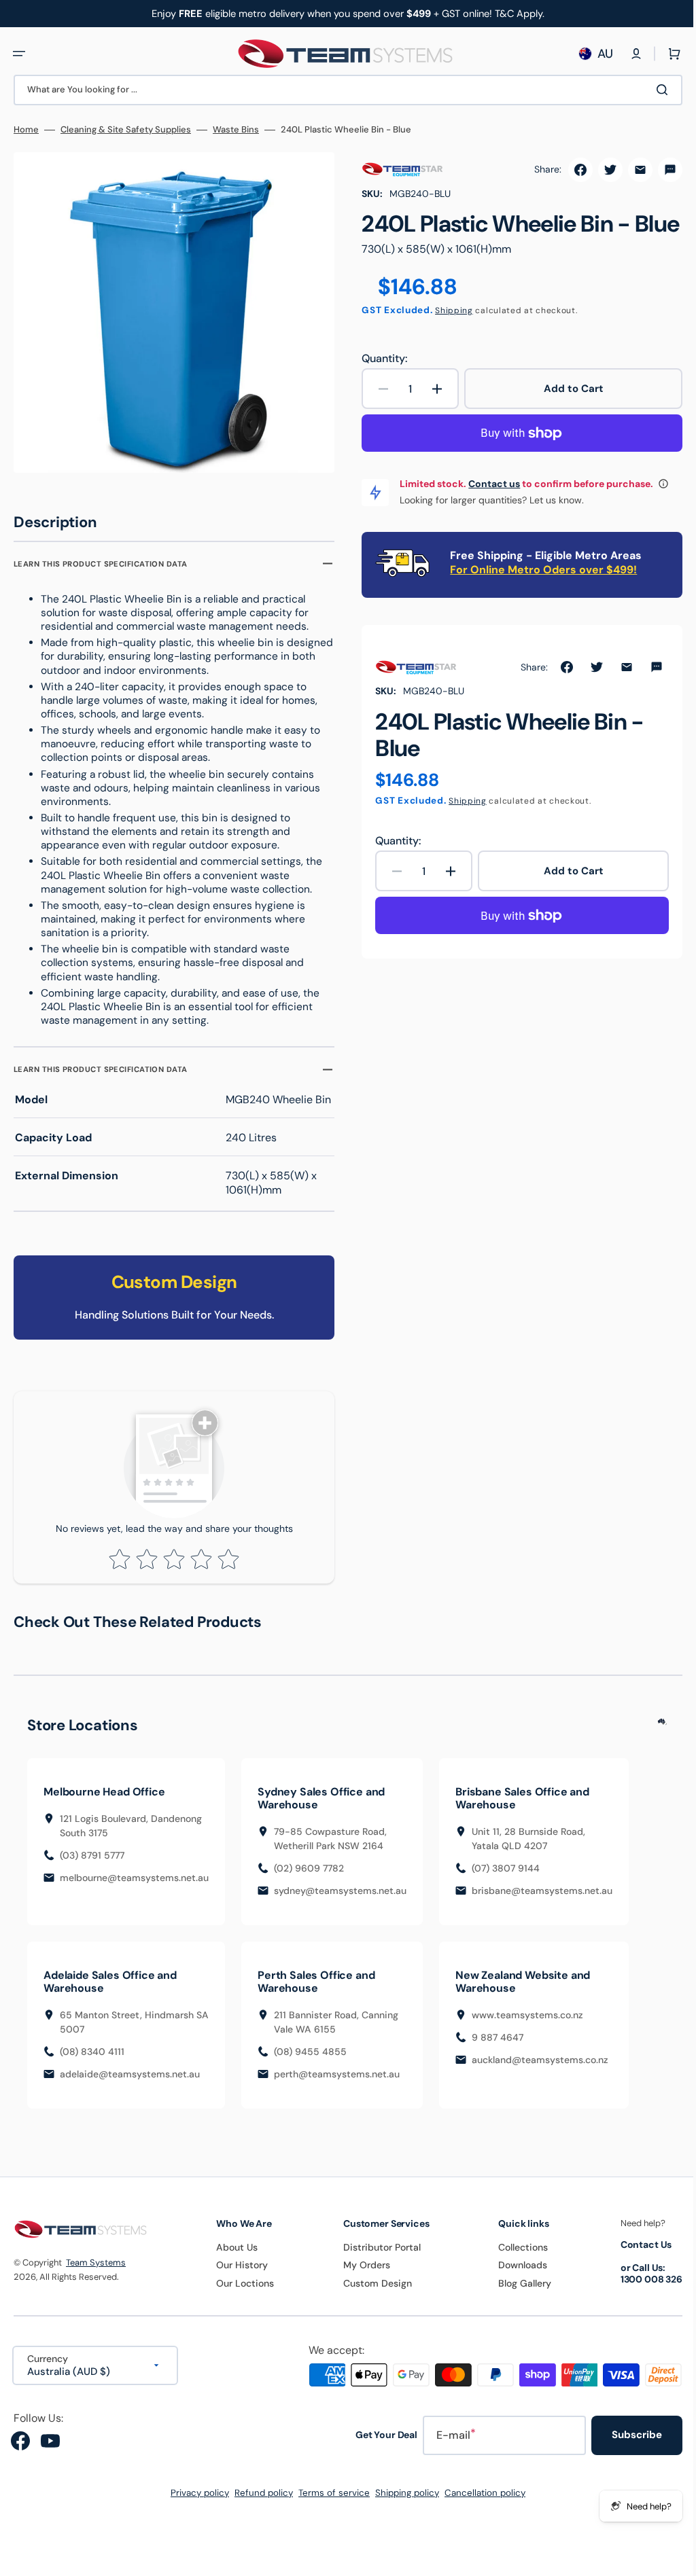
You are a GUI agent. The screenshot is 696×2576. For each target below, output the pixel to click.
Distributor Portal (376, 2257)
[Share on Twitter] (600, 170)
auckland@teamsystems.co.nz (540, 2069)
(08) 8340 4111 (92, 2061)
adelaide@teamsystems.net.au (130, 2083)
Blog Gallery (517, 2293)
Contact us (489, 510)
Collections (515, 2257)
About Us (233, 2257)
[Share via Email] (630, 170)
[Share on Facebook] (570, 170)
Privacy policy (195, 2502)
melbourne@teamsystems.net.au (134, 1887)
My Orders (361, 2274)
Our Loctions (241, 2293)
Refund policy (259, 2502)
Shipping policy (402, 2502)
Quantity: (380, 385)
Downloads (515, 2274)
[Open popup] (659, 510)
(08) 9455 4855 (310, 2061)
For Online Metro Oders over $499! (539, 596)
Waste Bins (236, 130)
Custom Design (371, 2293)
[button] (19, 54)
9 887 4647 (498, 2047)
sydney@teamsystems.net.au (340, 1900)
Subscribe (627, 2444)
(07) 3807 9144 (506, 1878)
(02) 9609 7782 (309, 1878)
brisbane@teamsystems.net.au (542, 1900)
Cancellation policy (480, 2502)
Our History (238, 2274)
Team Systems (96, 2271)
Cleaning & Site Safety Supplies (126, 130)
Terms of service (329, 2502)
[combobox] (343, 90)
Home (26, 130)
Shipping (449, 337)
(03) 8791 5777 (92, 1865)
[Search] (655, 90)
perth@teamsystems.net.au (337, 2083)
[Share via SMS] (660, 170)
